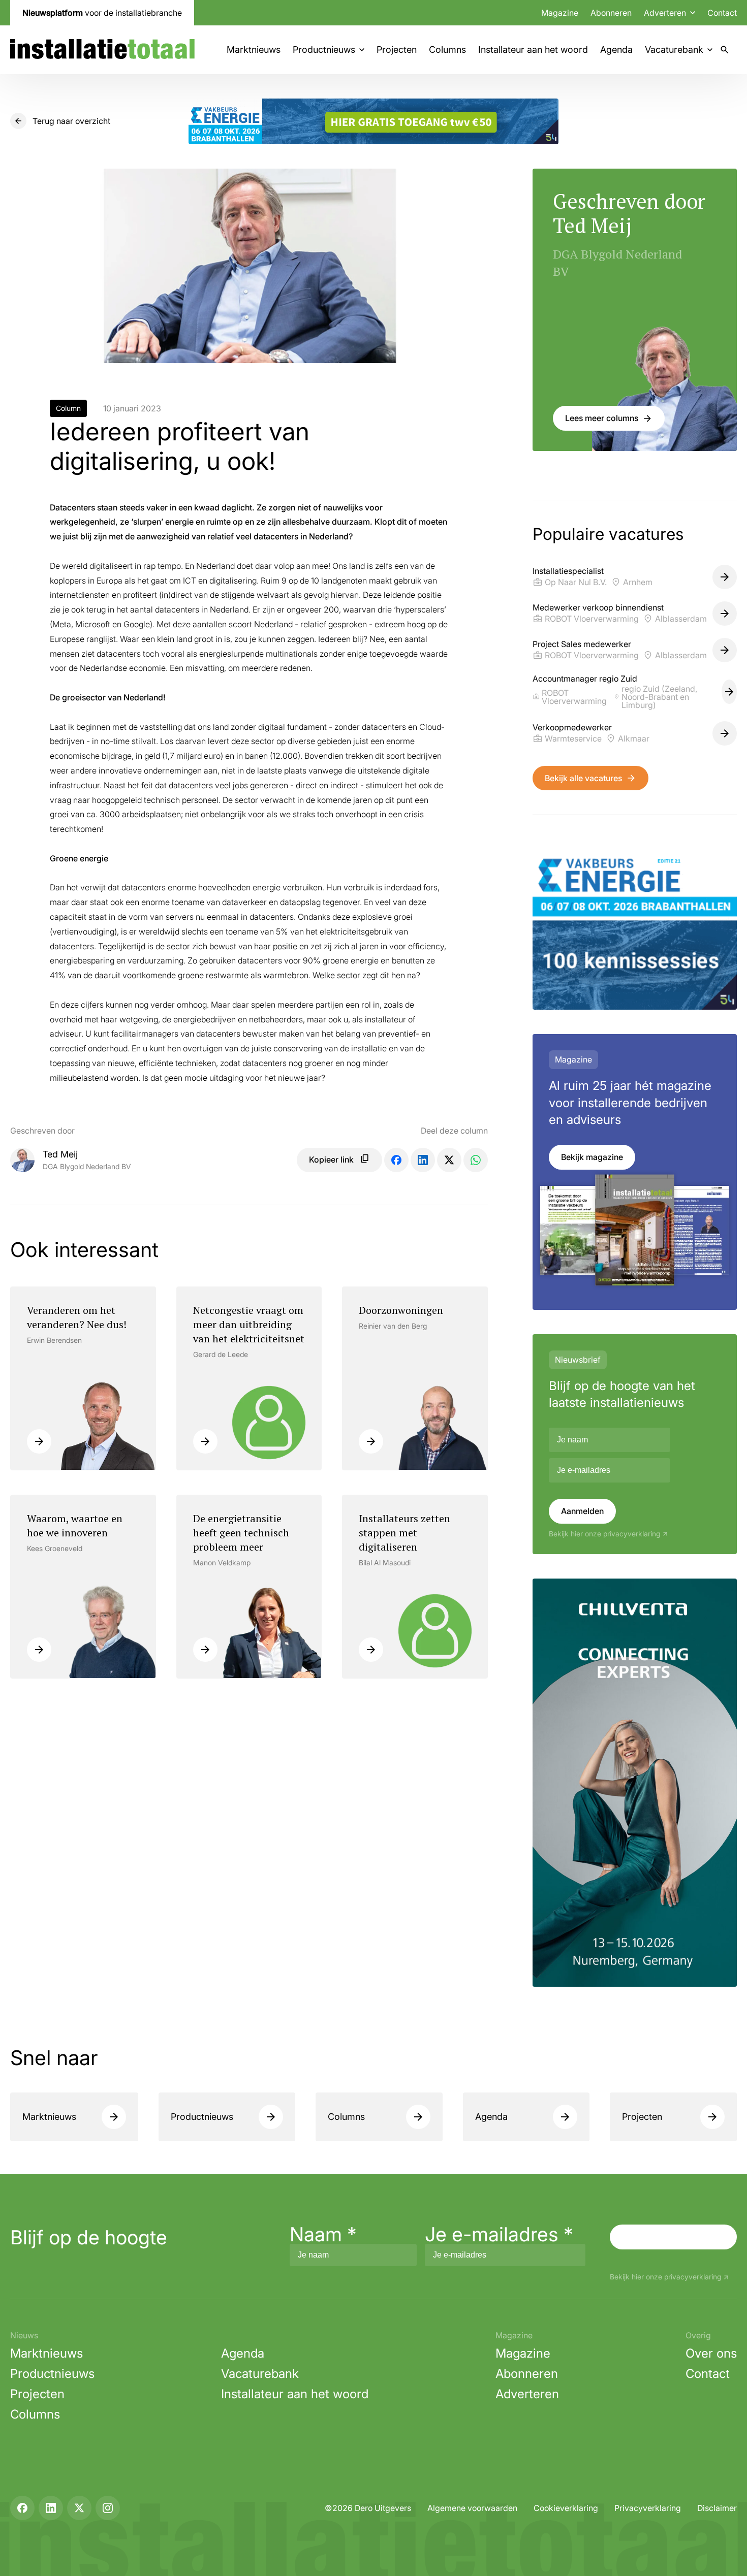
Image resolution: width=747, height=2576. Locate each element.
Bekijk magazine (592, 1157)
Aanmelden (582, 1511)
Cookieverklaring (566, 2508)
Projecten (397, 50)
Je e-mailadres (499, 2234)
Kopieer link (331, 1160)
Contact (722, 13)
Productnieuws (324, 50)
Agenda (616, 50)
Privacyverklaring (648, 2508)
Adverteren (527, 2394)
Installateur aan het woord (533, 50)
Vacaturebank (674, 50)
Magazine (560, 13)
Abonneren (611, 13)
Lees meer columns (602, 418)
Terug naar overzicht (71, 121)
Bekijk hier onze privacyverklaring (604, 1534)
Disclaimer (717, 2508)
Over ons (711, 2353)
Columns (447, 50)
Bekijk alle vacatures (583, 778)
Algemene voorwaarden (472, 2508)
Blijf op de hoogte (89, 2237)
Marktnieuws (254, 50)
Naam (323, 2234)
